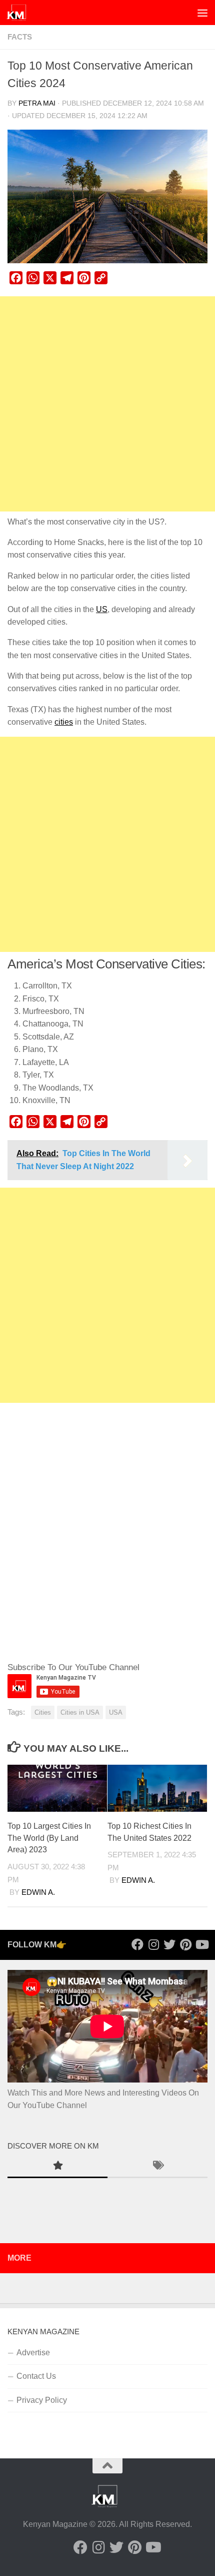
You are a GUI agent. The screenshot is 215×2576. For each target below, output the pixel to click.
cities (64, 722)
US (102, 609)
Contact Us (36, 2376)
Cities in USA (80, 1712)
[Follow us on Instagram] (153, 1944)
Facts (20, 37)
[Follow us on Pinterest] (185, 1944)
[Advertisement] (107, 404)
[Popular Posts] (57, 2167)
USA (116, 1712)
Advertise (33, 2353)
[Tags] (157, 2167)
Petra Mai (37, 103)
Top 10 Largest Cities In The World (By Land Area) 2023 (49, 1838)
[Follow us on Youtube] (201, 1944)
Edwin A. (38, 1892)
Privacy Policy (42, 2400)
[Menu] (202, 13)
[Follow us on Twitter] (169, 1944)
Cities (43, 1712)
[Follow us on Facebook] (137, 1944)
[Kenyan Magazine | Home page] (20, 13)
